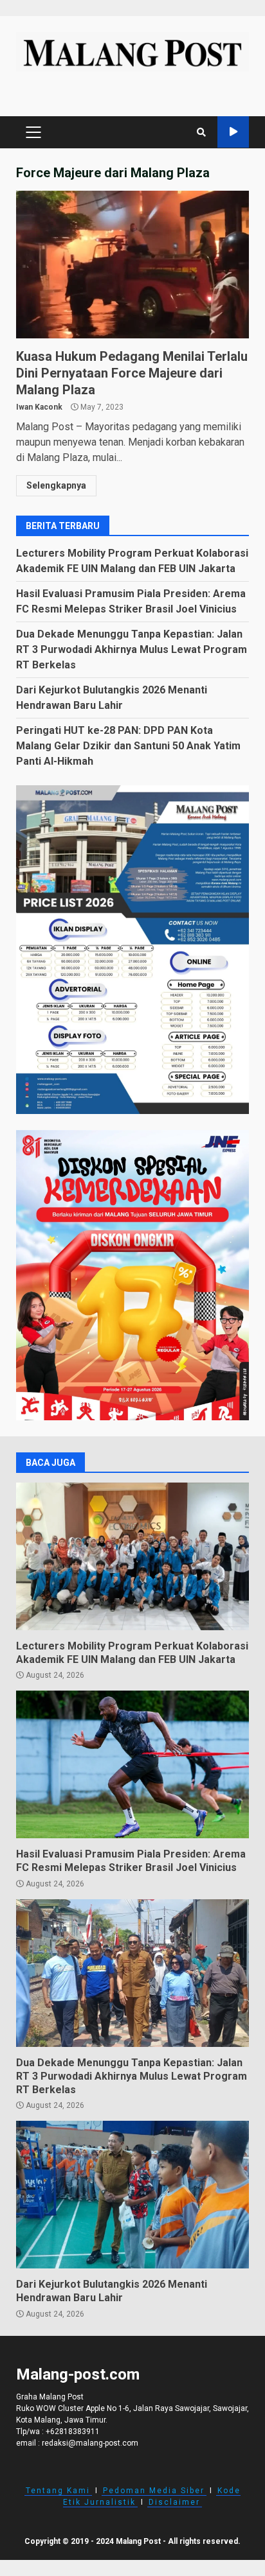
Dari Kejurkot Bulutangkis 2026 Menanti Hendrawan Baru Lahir (132, 2195)
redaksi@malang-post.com (90, 2443)
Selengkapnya (56, 485)
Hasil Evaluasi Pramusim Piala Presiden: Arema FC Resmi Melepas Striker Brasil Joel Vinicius (132, 1764)
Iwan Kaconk (39, 407)
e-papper (233, 132)
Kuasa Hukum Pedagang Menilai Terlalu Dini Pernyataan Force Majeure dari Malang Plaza (132, 265)
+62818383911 (73, 2432)
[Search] (201, 132)
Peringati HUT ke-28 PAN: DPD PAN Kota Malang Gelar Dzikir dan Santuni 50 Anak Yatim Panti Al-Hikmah (128, 746)
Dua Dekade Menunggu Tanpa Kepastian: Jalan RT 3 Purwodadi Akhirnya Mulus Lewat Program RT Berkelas (132, 649)
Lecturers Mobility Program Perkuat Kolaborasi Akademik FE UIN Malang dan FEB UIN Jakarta (132, 1556)
